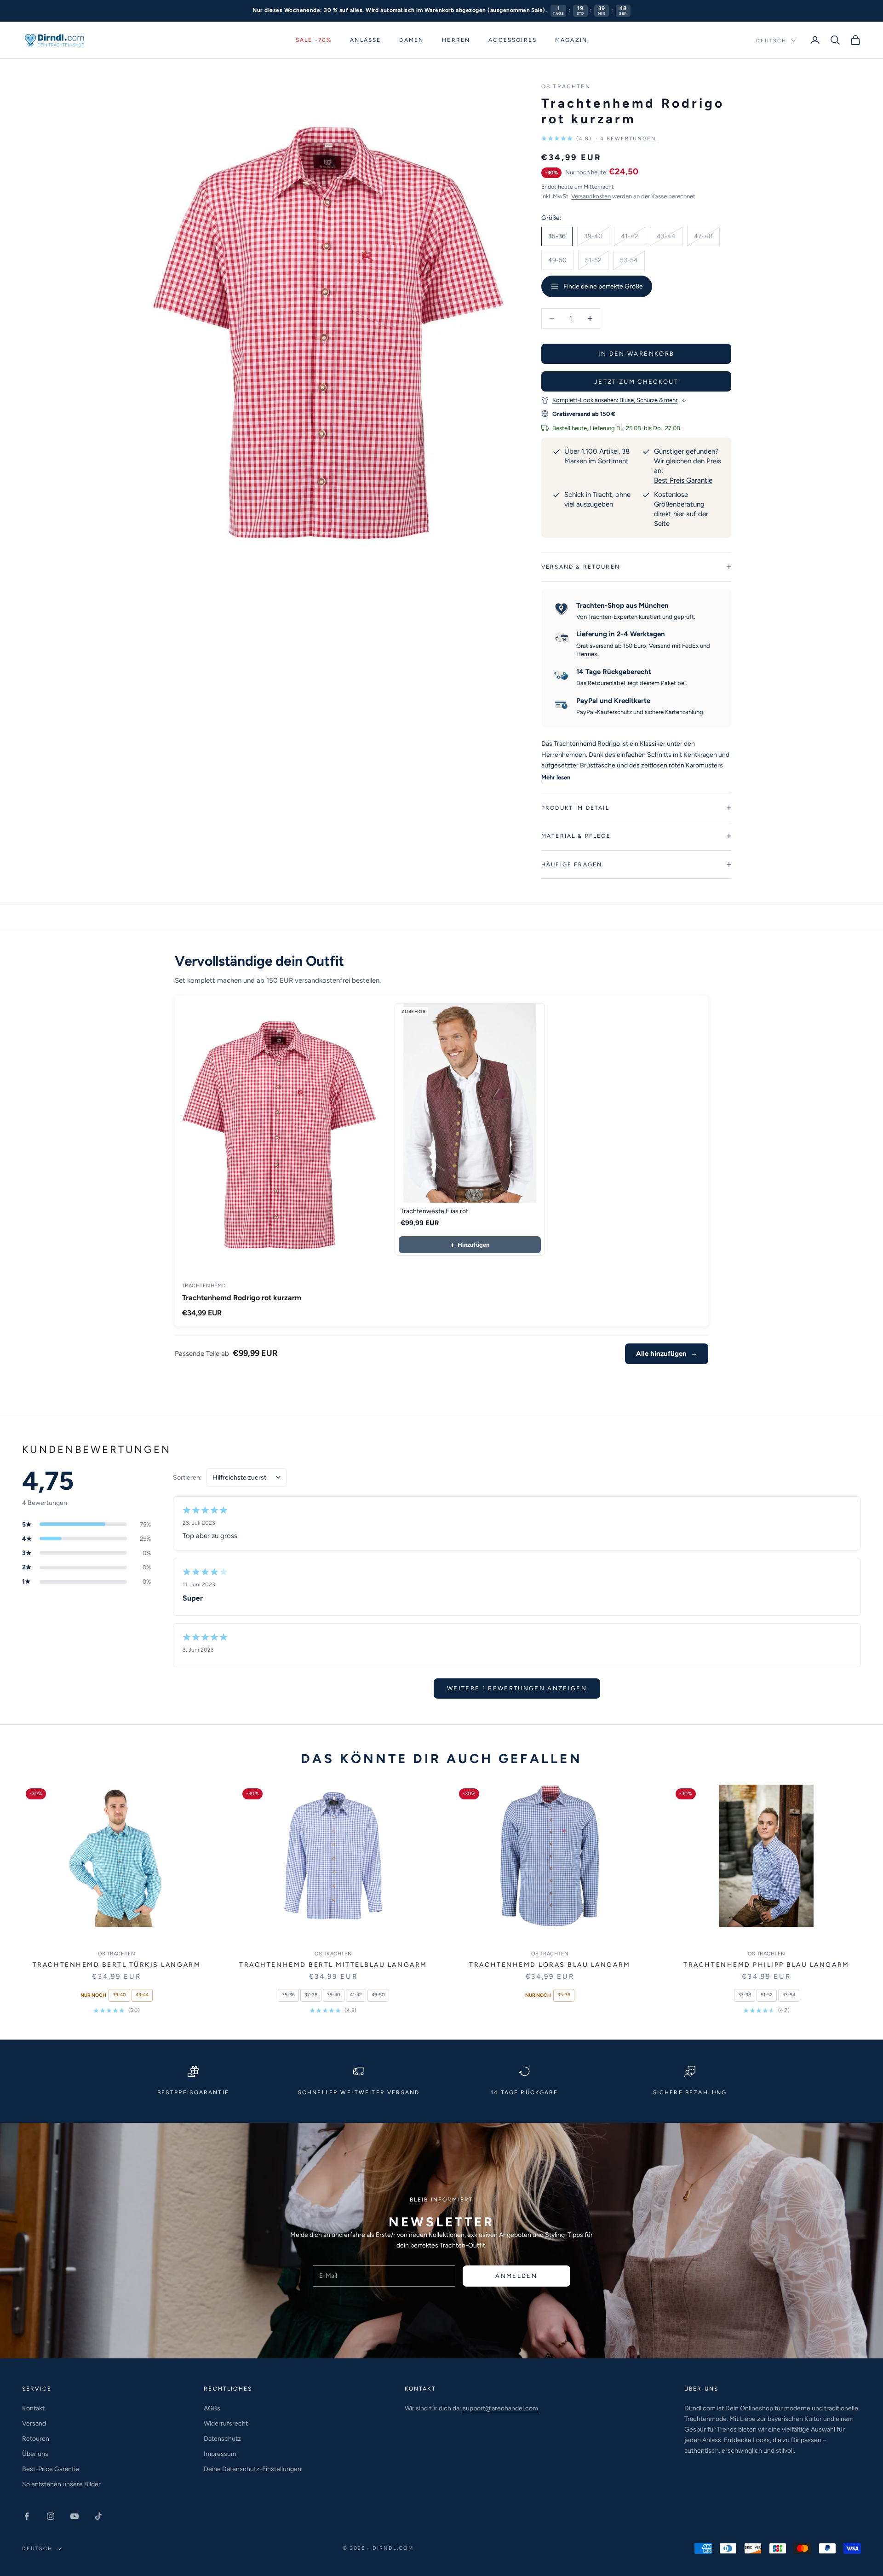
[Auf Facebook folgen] (27, 2516)
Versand (34, 2423)
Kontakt (33, 2408)
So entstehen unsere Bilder (61, 2484)
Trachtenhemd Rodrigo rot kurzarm (242, 1298)
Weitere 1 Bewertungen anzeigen (517, 1688)
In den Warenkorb (636, 354)
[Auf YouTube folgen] (75, 2516)
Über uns (35, 2454)
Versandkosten (591, 196)
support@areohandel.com (500, 2408)
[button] (599, 139)
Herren (456, 40)
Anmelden (516, 2276)
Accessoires (513, 40)
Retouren (36, 2439)
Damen (411, 40)
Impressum (220, 2454)
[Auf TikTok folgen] (98, 2516)
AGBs (212, 2408)
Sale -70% (314, 40)
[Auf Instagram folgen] (51, 2516)
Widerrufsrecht (226, 2423)
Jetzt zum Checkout (636, 382)
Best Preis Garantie (683, 480)
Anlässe (365, 40)
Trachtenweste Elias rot (434, 1211)
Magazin (571, 40)
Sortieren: (187, 1478)
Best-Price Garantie (51, 2469)
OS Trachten (566, 86)
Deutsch (771, 40)
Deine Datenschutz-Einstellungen (252, 2469)
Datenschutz (222, 2439)
